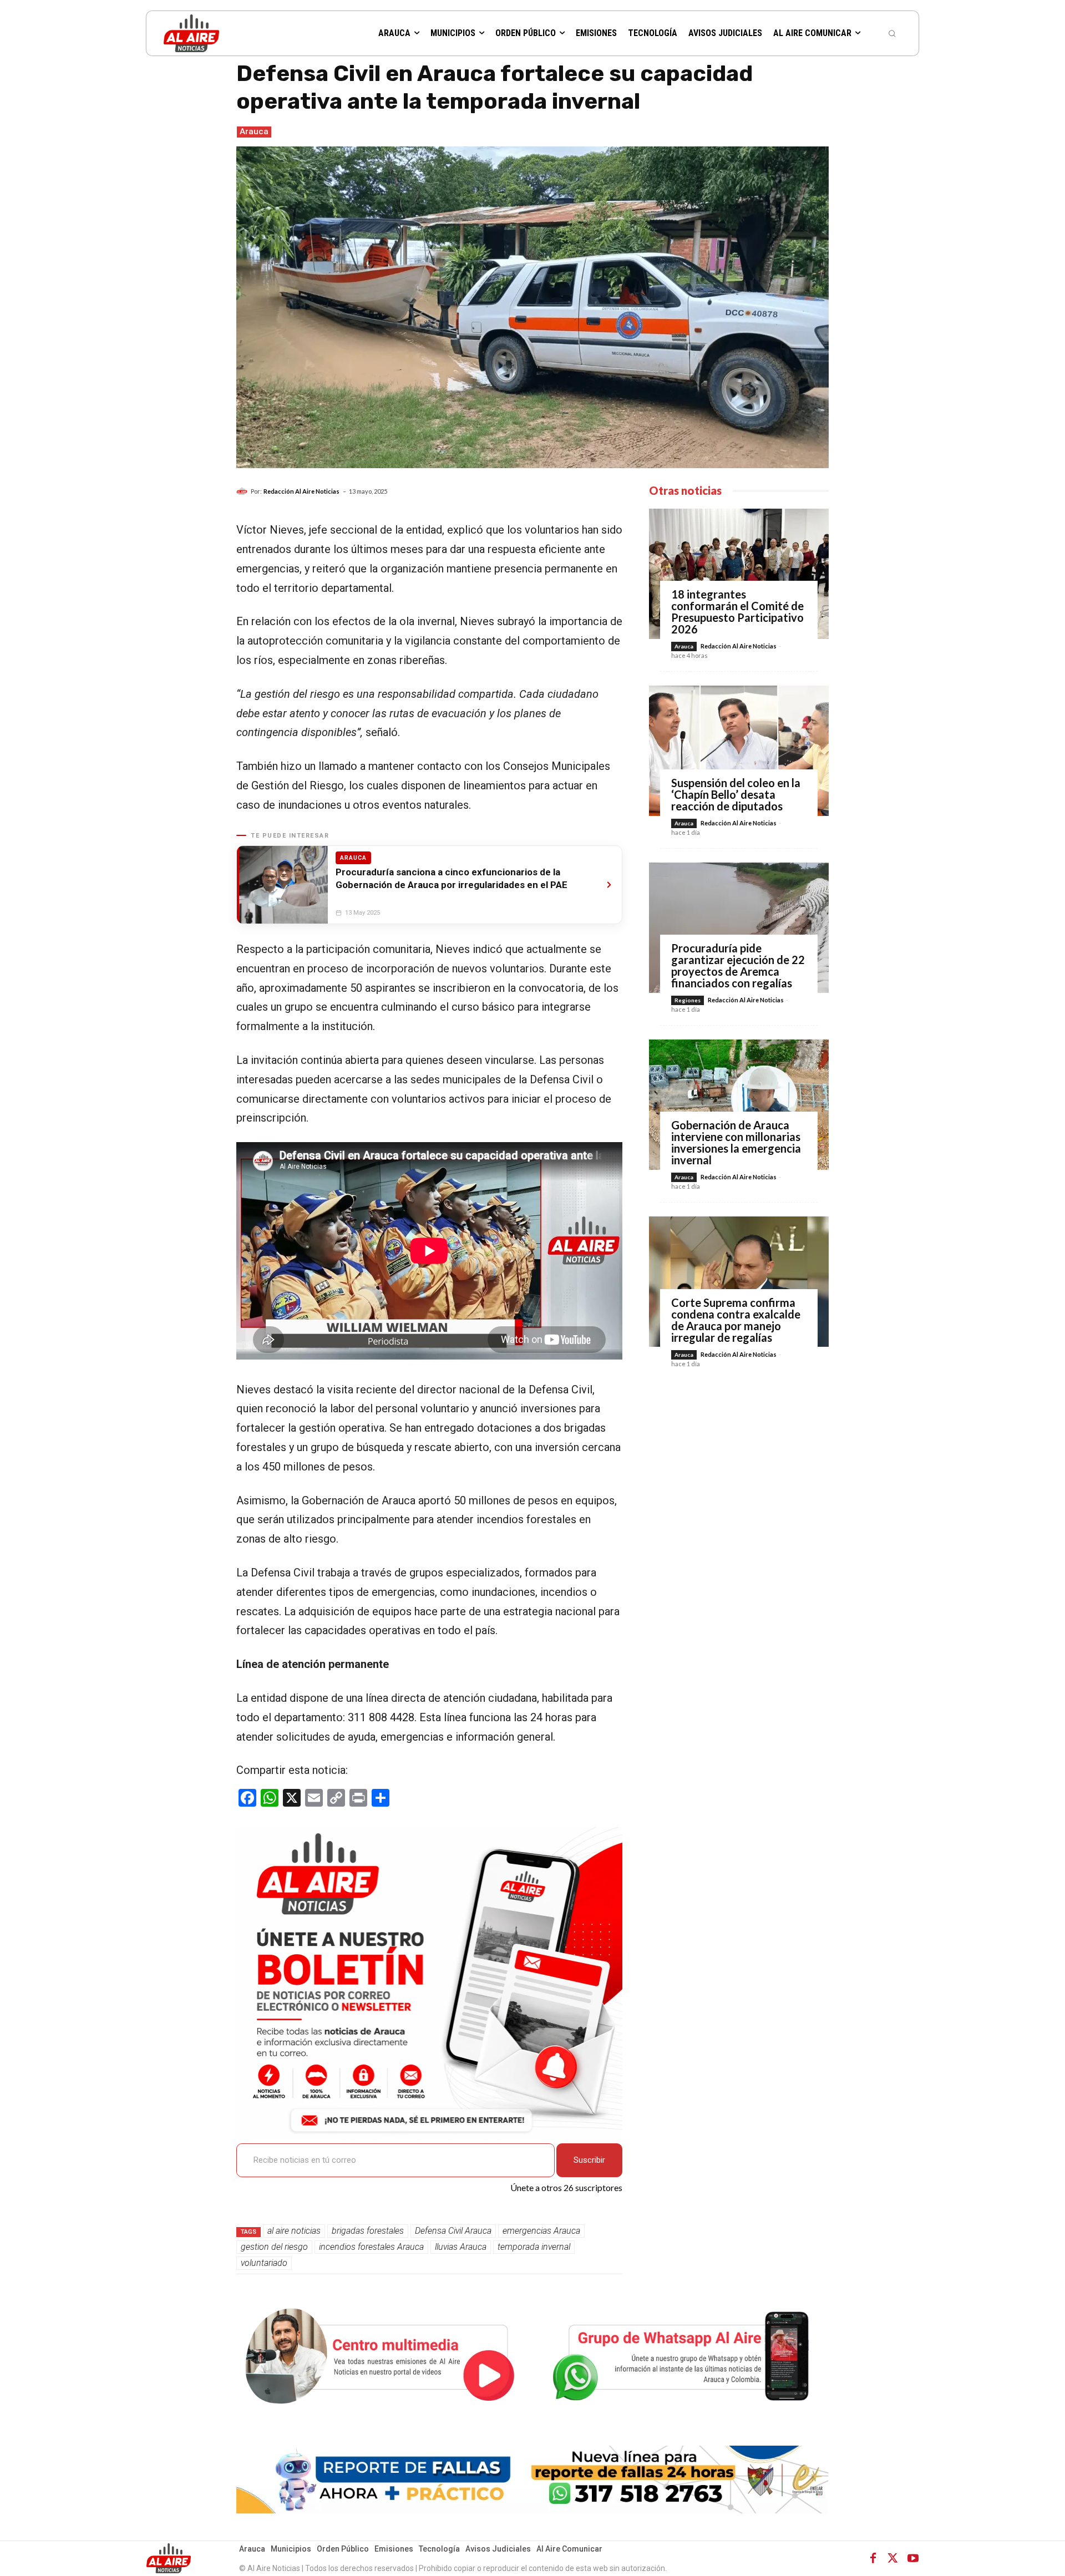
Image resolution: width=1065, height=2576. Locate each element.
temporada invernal (534, 2247)
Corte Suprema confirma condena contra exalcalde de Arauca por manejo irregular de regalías (736, 1320)
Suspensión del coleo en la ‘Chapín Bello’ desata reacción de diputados (736, 794)
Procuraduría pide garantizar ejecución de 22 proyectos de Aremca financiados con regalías (738, 965)
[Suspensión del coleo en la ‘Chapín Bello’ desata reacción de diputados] (739, 751)
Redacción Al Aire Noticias (301, 491)
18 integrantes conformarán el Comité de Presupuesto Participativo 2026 (737, 612)
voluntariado (264, 2263)
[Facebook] (873, 2558)
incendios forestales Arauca (371, 2247)
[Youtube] (913, 2558)
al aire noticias (294, 2231)
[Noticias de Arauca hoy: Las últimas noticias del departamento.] (231, 33)
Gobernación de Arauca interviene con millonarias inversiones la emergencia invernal (736, 1142)
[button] (892, 33)
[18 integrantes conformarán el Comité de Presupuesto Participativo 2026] (739, 574)
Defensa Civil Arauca (453, 2231)
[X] (893, 2558)
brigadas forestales (368, 2231)
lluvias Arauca (461, 2247)
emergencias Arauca (541, 2231)
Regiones (688, 1000)
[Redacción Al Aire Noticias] (244, 491)
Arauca (254, 131)
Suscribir (589, 2160)
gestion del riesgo (274, 2247)
